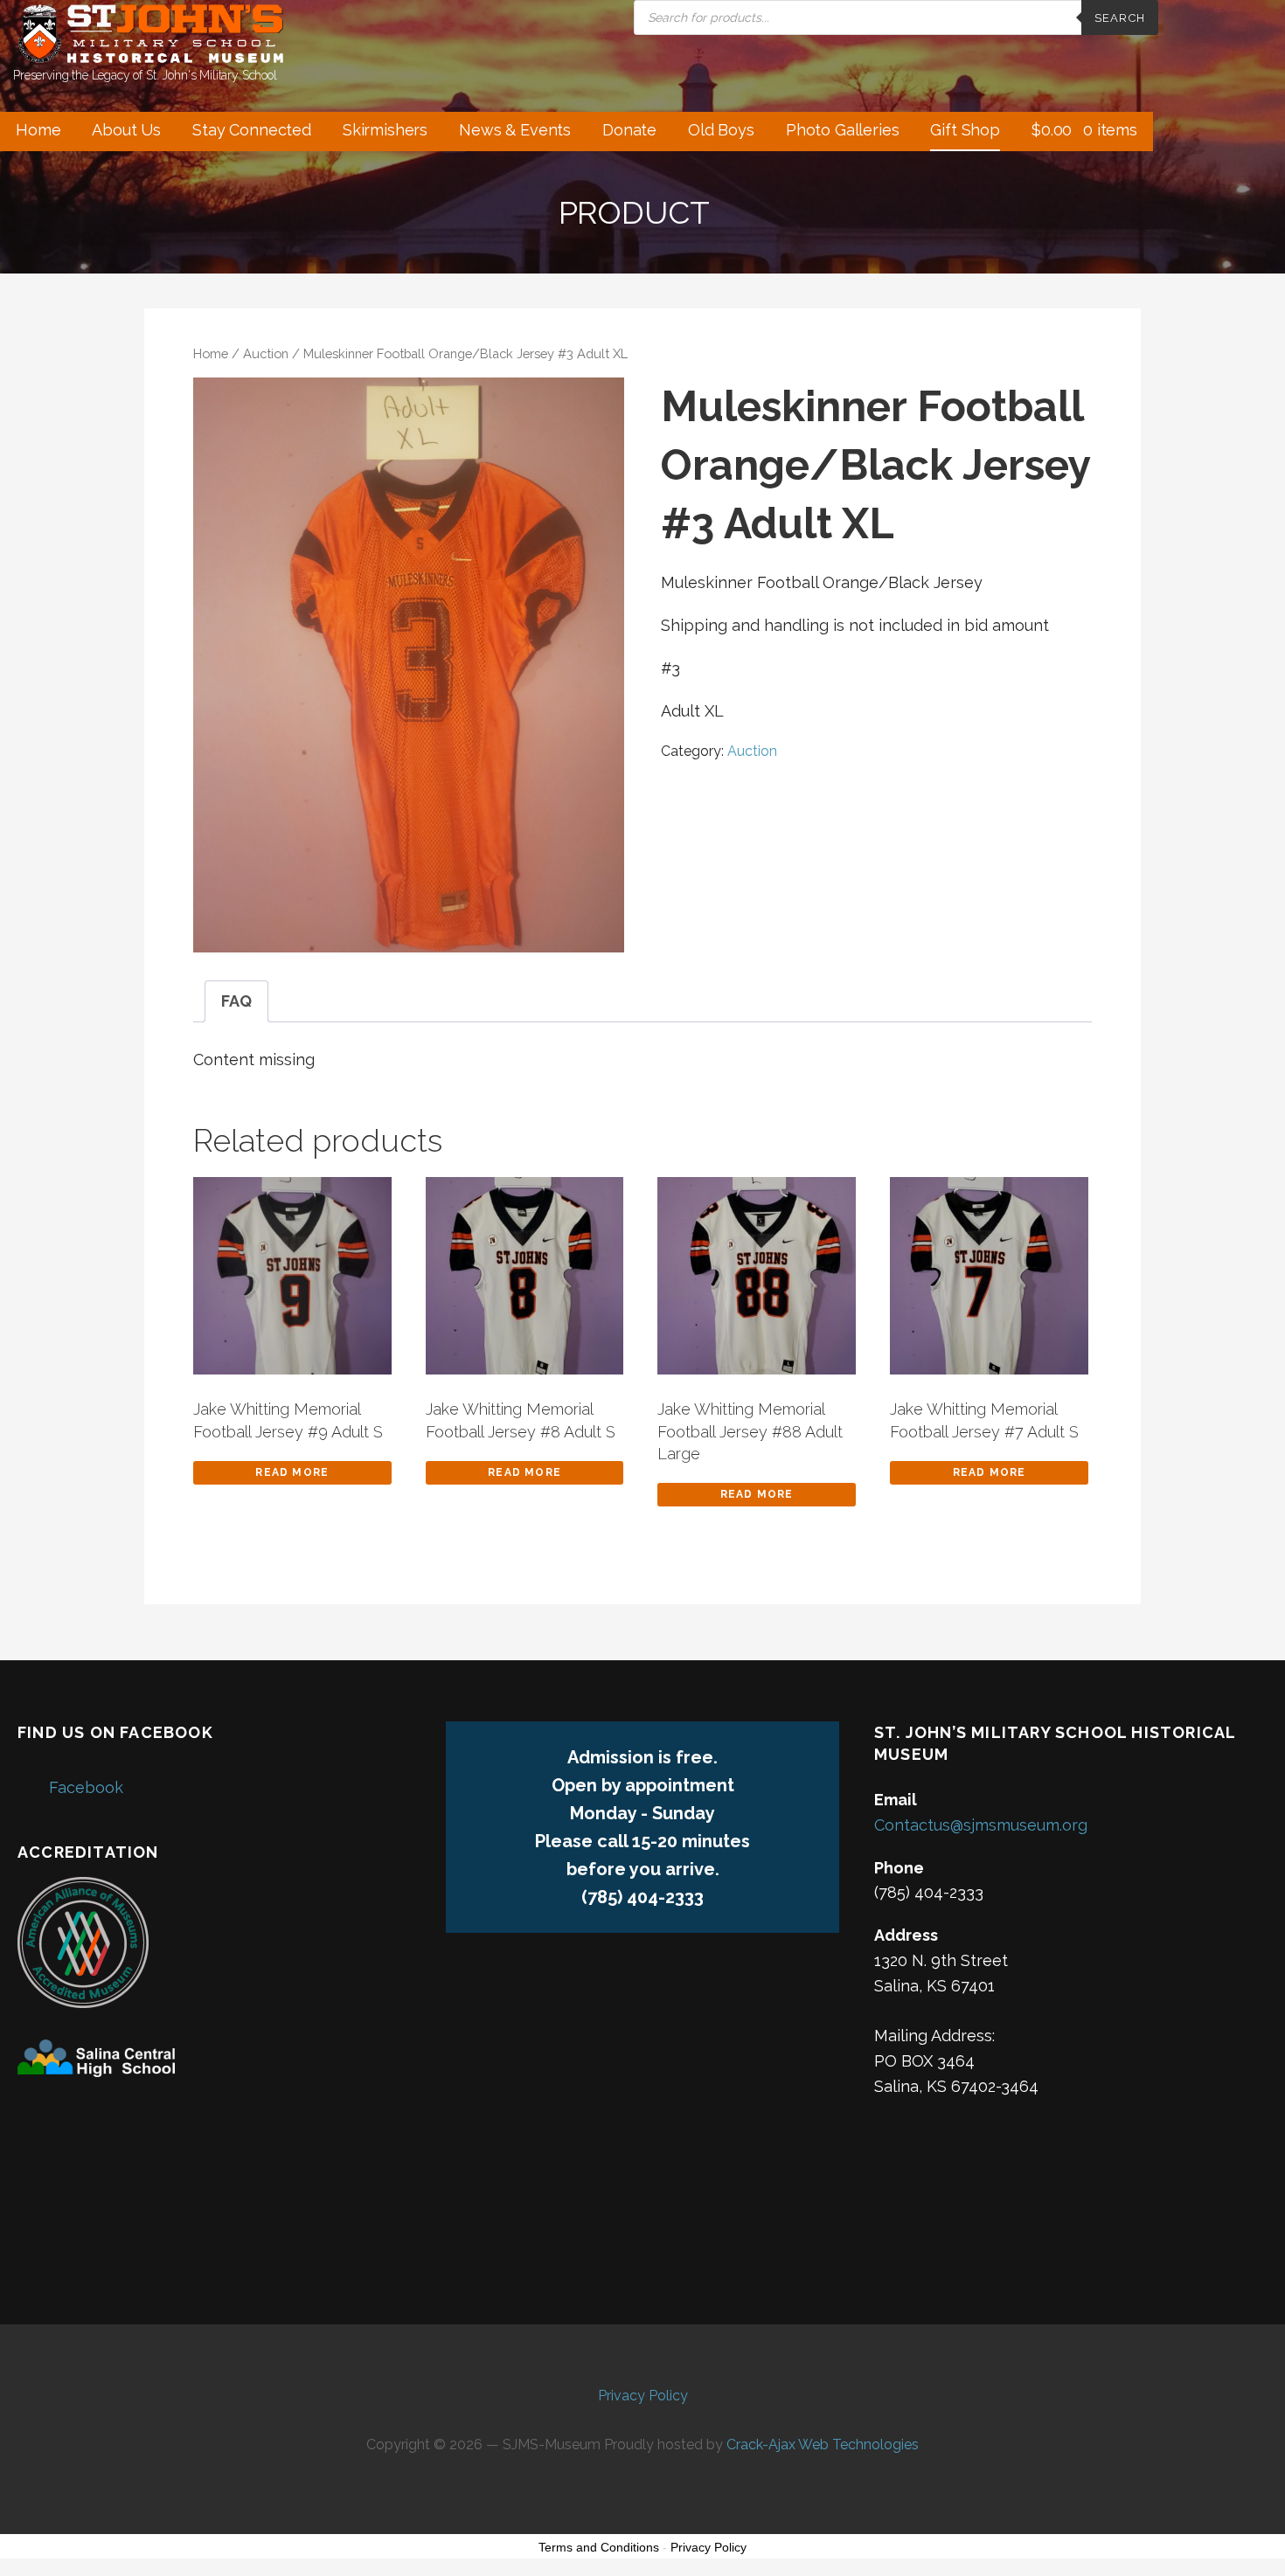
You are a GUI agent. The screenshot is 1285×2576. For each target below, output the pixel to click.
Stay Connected (252, 130)
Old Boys (721, 130)
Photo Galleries (843, 130)
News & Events (515, 130)
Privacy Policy (643, 2396)
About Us (126, 130)
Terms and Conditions (599, 2547)
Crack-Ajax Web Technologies (823, 2444)
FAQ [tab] (236, 1001)
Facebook (86, 1787)
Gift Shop (965, 130)
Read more (292, 1472)
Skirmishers (385, 130)
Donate (629, 130)
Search (1120, 18)
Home (38, 130)
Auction (266, 353)
